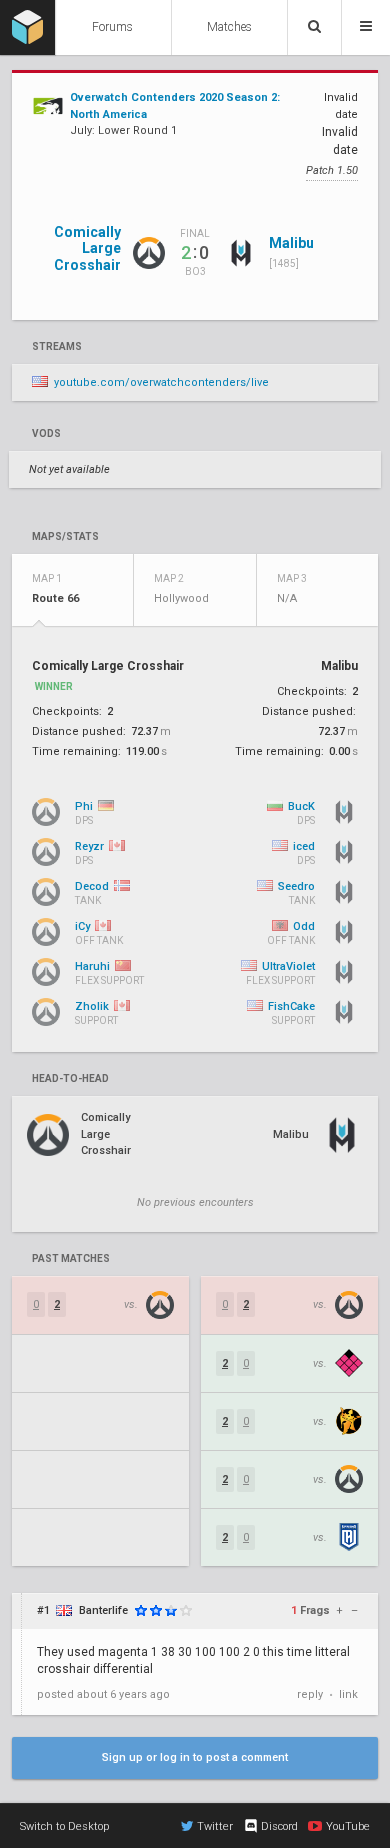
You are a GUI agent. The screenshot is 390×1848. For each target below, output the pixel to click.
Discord (279, 1826)
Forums (112, 27)
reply (310, 1694)
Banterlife (103, 1610)
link (348, 1694)
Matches (229, 27)
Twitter (215, 1826)
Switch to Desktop (64, 1826)
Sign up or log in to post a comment (195, 1757)
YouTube (348, 1826)
